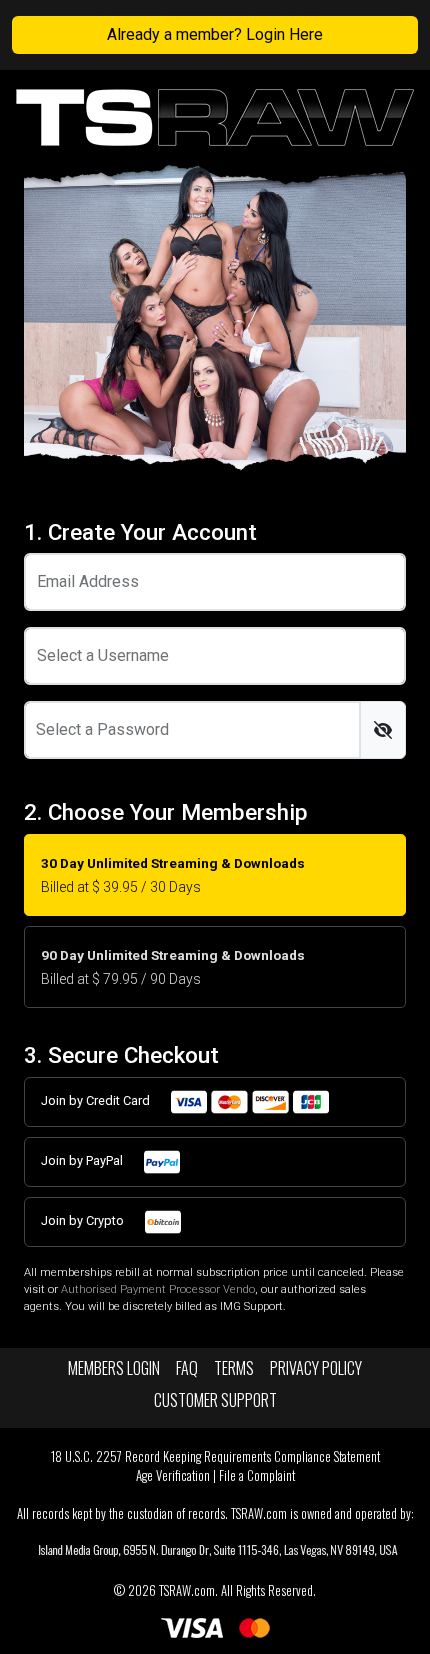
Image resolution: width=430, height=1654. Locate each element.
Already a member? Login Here (215, 34)
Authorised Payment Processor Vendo (158, 1289)
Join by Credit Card (97, 1101)
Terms (234, 1368)
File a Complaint (257, 1475)
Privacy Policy (316, 1368)
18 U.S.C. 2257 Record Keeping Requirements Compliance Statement (215, 1456)
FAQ (187, 1368)
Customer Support (215, 1400)
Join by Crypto (84, 1221)
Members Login (114, 1368)
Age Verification (173, 1475)
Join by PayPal (83, 1161)
